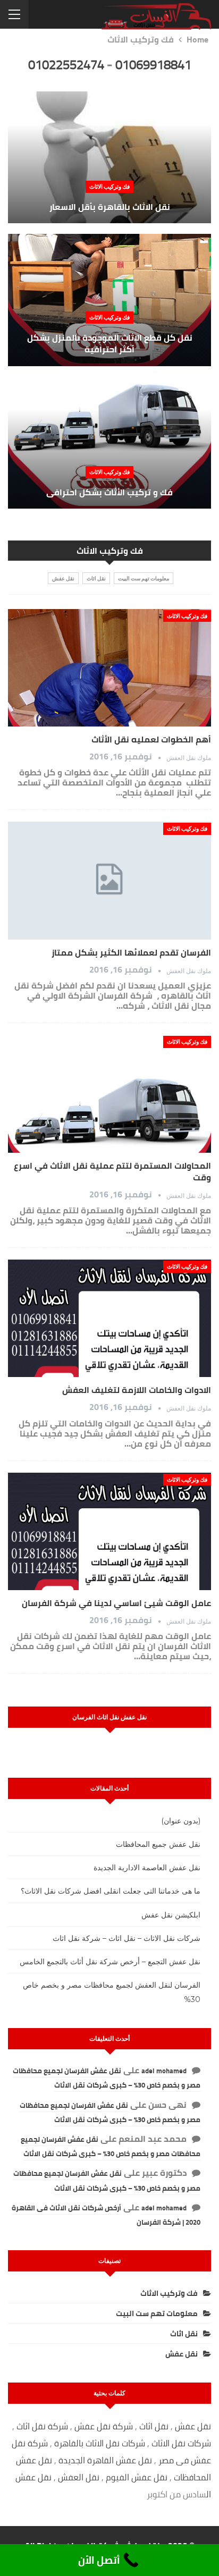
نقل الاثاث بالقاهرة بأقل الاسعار (110, 207)
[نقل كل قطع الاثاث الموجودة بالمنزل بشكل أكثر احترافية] (109, 300)
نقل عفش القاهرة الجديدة (105, 2460)
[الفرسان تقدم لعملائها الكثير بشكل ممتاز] (109, 881)
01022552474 (66, 65)
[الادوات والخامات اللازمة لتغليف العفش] (109, 1319)
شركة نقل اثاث (42, 2426)
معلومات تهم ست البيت (144, 578)
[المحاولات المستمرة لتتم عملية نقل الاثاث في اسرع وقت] (109, 1094)
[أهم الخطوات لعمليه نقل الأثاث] (109, 668)
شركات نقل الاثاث (181, 2443)
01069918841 (153, 65)
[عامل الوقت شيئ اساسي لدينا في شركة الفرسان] (109, 1532)
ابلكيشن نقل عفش (171, 1915)
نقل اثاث (96, 578)
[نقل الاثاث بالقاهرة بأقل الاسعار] (109, 157)
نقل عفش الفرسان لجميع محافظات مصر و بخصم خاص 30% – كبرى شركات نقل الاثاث (107, 2078)
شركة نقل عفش (104, 2426)
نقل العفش (80, 2477)
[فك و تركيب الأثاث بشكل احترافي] (109, 443)
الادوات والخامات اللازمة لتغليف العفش (137, 1390)
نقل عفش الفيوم (137, 2477)
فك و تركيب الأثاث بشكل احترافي (109, 492)
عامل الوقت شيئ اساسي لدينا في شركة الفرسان (116, 1603)
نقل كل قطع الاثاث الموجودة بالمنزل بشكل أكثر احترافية (110, 344)
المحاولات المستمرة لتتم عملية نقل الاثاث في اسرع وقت (112, 1171)
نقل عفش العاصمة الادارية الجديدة (147, 1868)
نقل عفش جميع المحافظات (158, 1844)
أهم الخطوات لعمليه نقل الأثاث (151, 739)
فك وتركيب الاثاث (109, 186)
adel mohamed (164, 2071)
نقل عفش (63, 578)
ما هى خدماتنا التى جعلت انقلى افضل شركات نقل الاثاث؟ (111, 1891)
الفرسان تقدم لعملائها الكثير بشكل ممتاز (131, 952)
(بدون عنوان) (181, 1821)
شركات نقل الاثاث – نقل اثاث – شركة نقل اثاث (127, 1938)
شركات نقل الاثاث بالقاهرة (100, 2443)
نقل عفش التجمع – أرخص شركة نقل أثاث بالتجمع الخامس (110, 1962)
